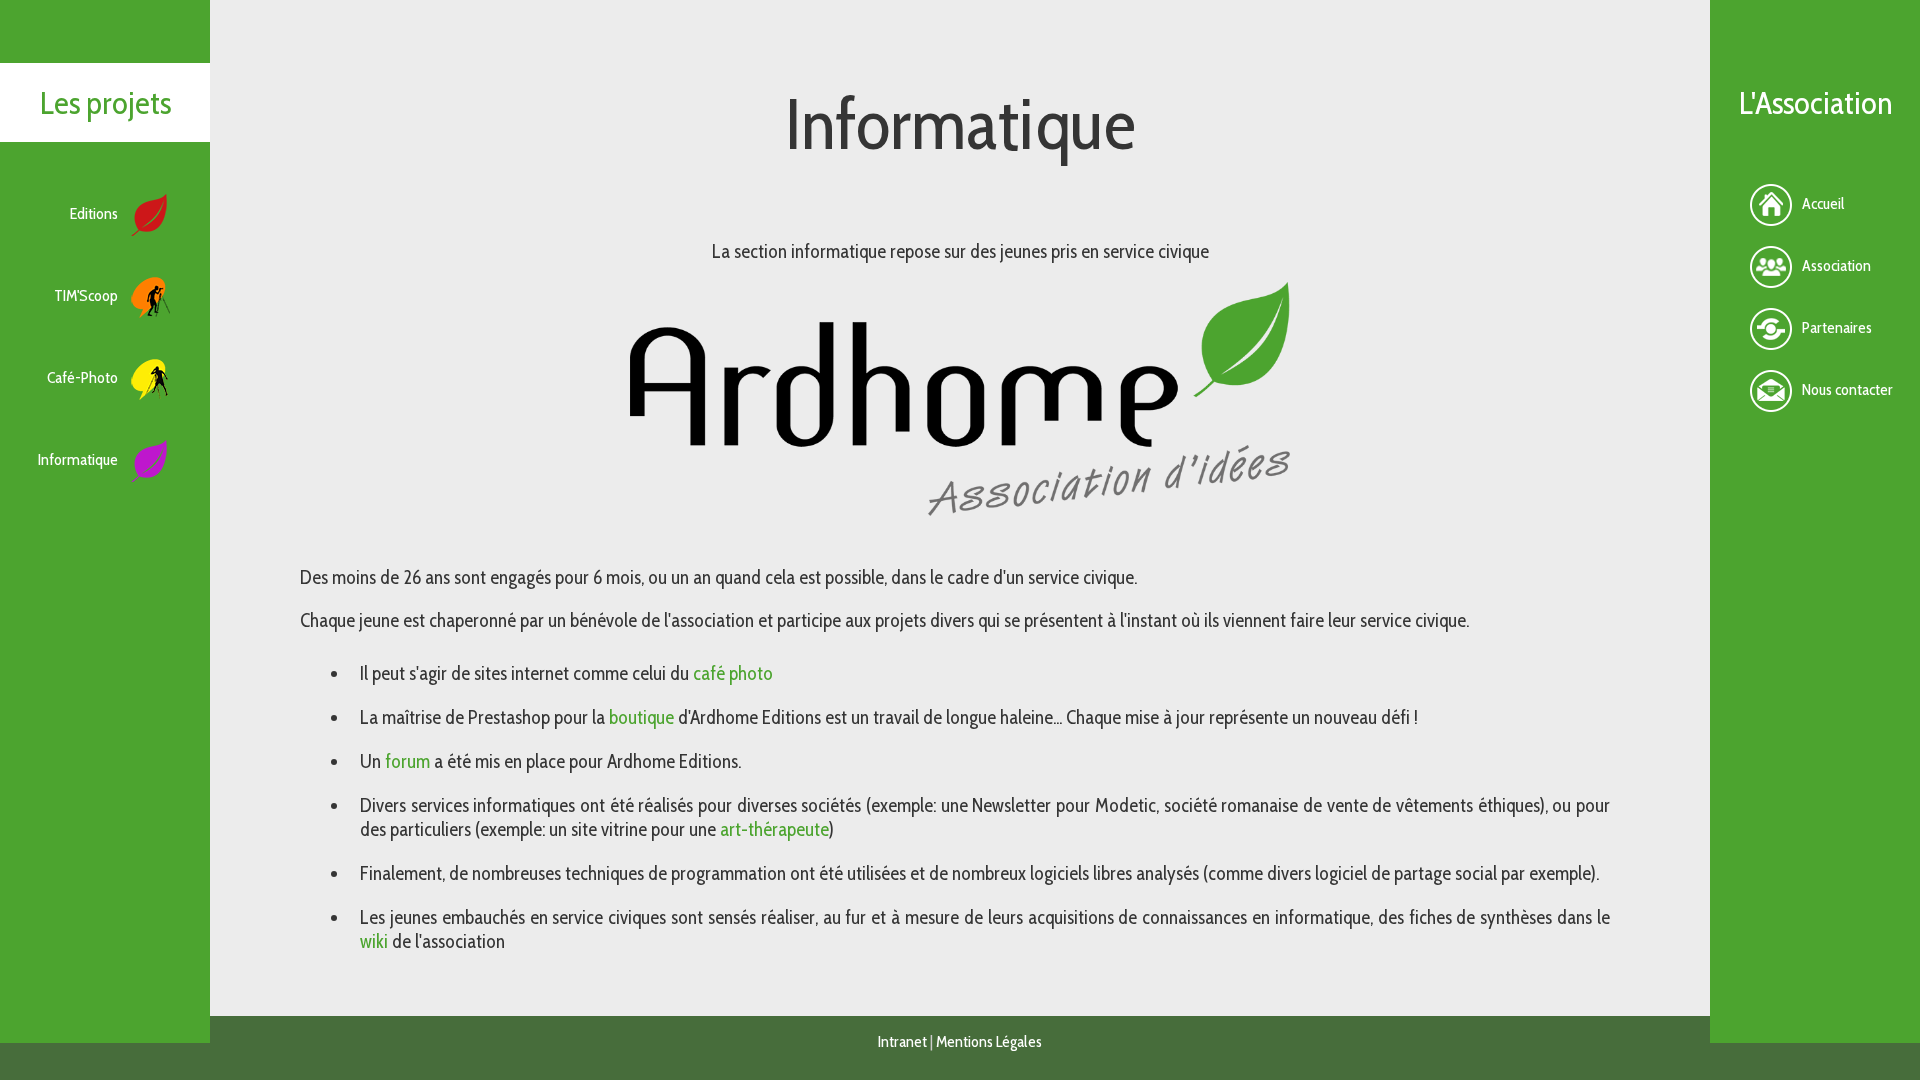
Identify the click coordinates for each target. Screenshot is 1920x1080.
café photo (733, 673)
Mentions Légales (989, 1041)
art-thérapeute (774, 829)
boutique (641, 717)
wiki (374, 941)
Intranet (902, 1041)
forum (407, 761)
